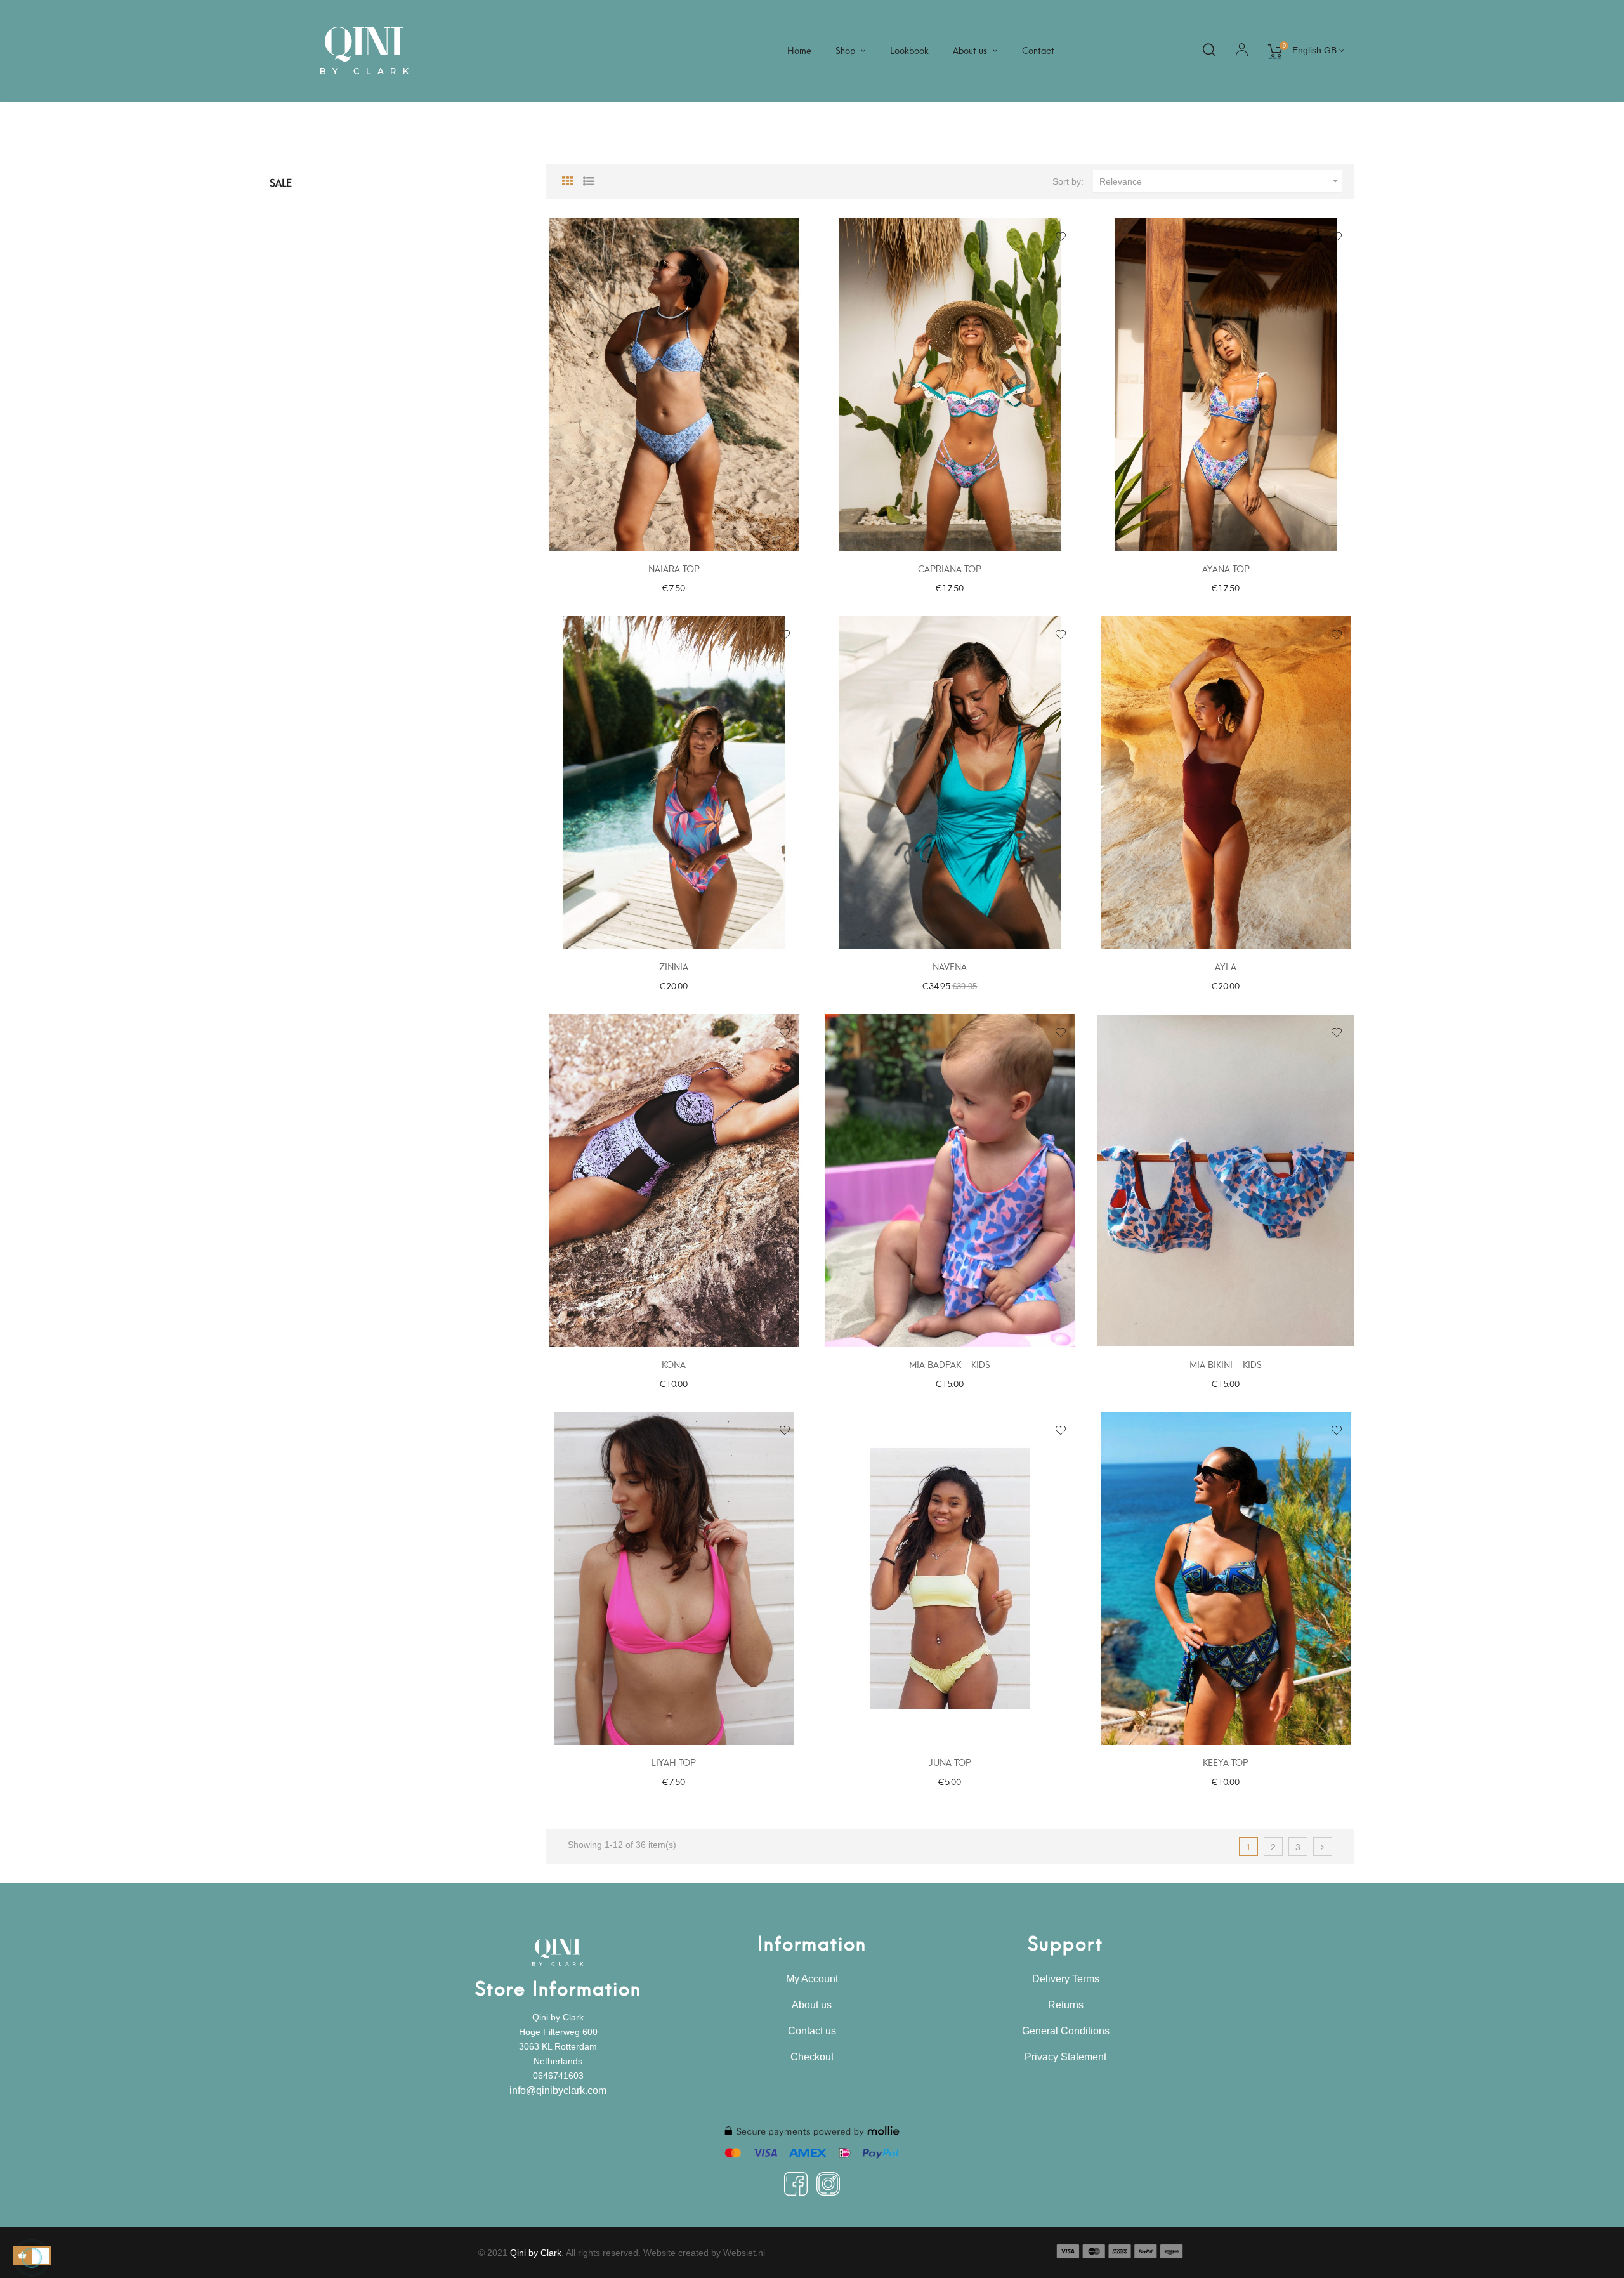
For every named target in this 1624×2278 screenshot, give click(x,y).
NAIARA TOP (674, 568)
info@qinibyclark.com (558, 2090)
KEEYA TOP (1226, 1762)
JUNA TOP (950, 1762)
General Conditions (1066, 2031)
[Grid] (568, 180)
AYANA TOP (1226, 568)
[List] (589, 180)
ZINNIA (674, 966)
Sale (281, 182)
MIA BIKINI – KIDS (1226, 1364)
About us (812, 2005)
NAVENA (950, 966)
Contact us (812, 2031)
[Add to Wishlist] (785, 237)
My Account (812, 1979)
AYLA (1226, 966)
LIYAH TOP (674, 1762)
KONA (674, 1364)
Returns (1066, 2005)
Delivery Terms (1066, 1979)
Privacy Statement (1065, 2057)
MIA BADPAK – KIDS (950, 1364)
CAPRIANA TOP (950, 568)
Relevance (1221, 181)
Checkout (812, 2057)
